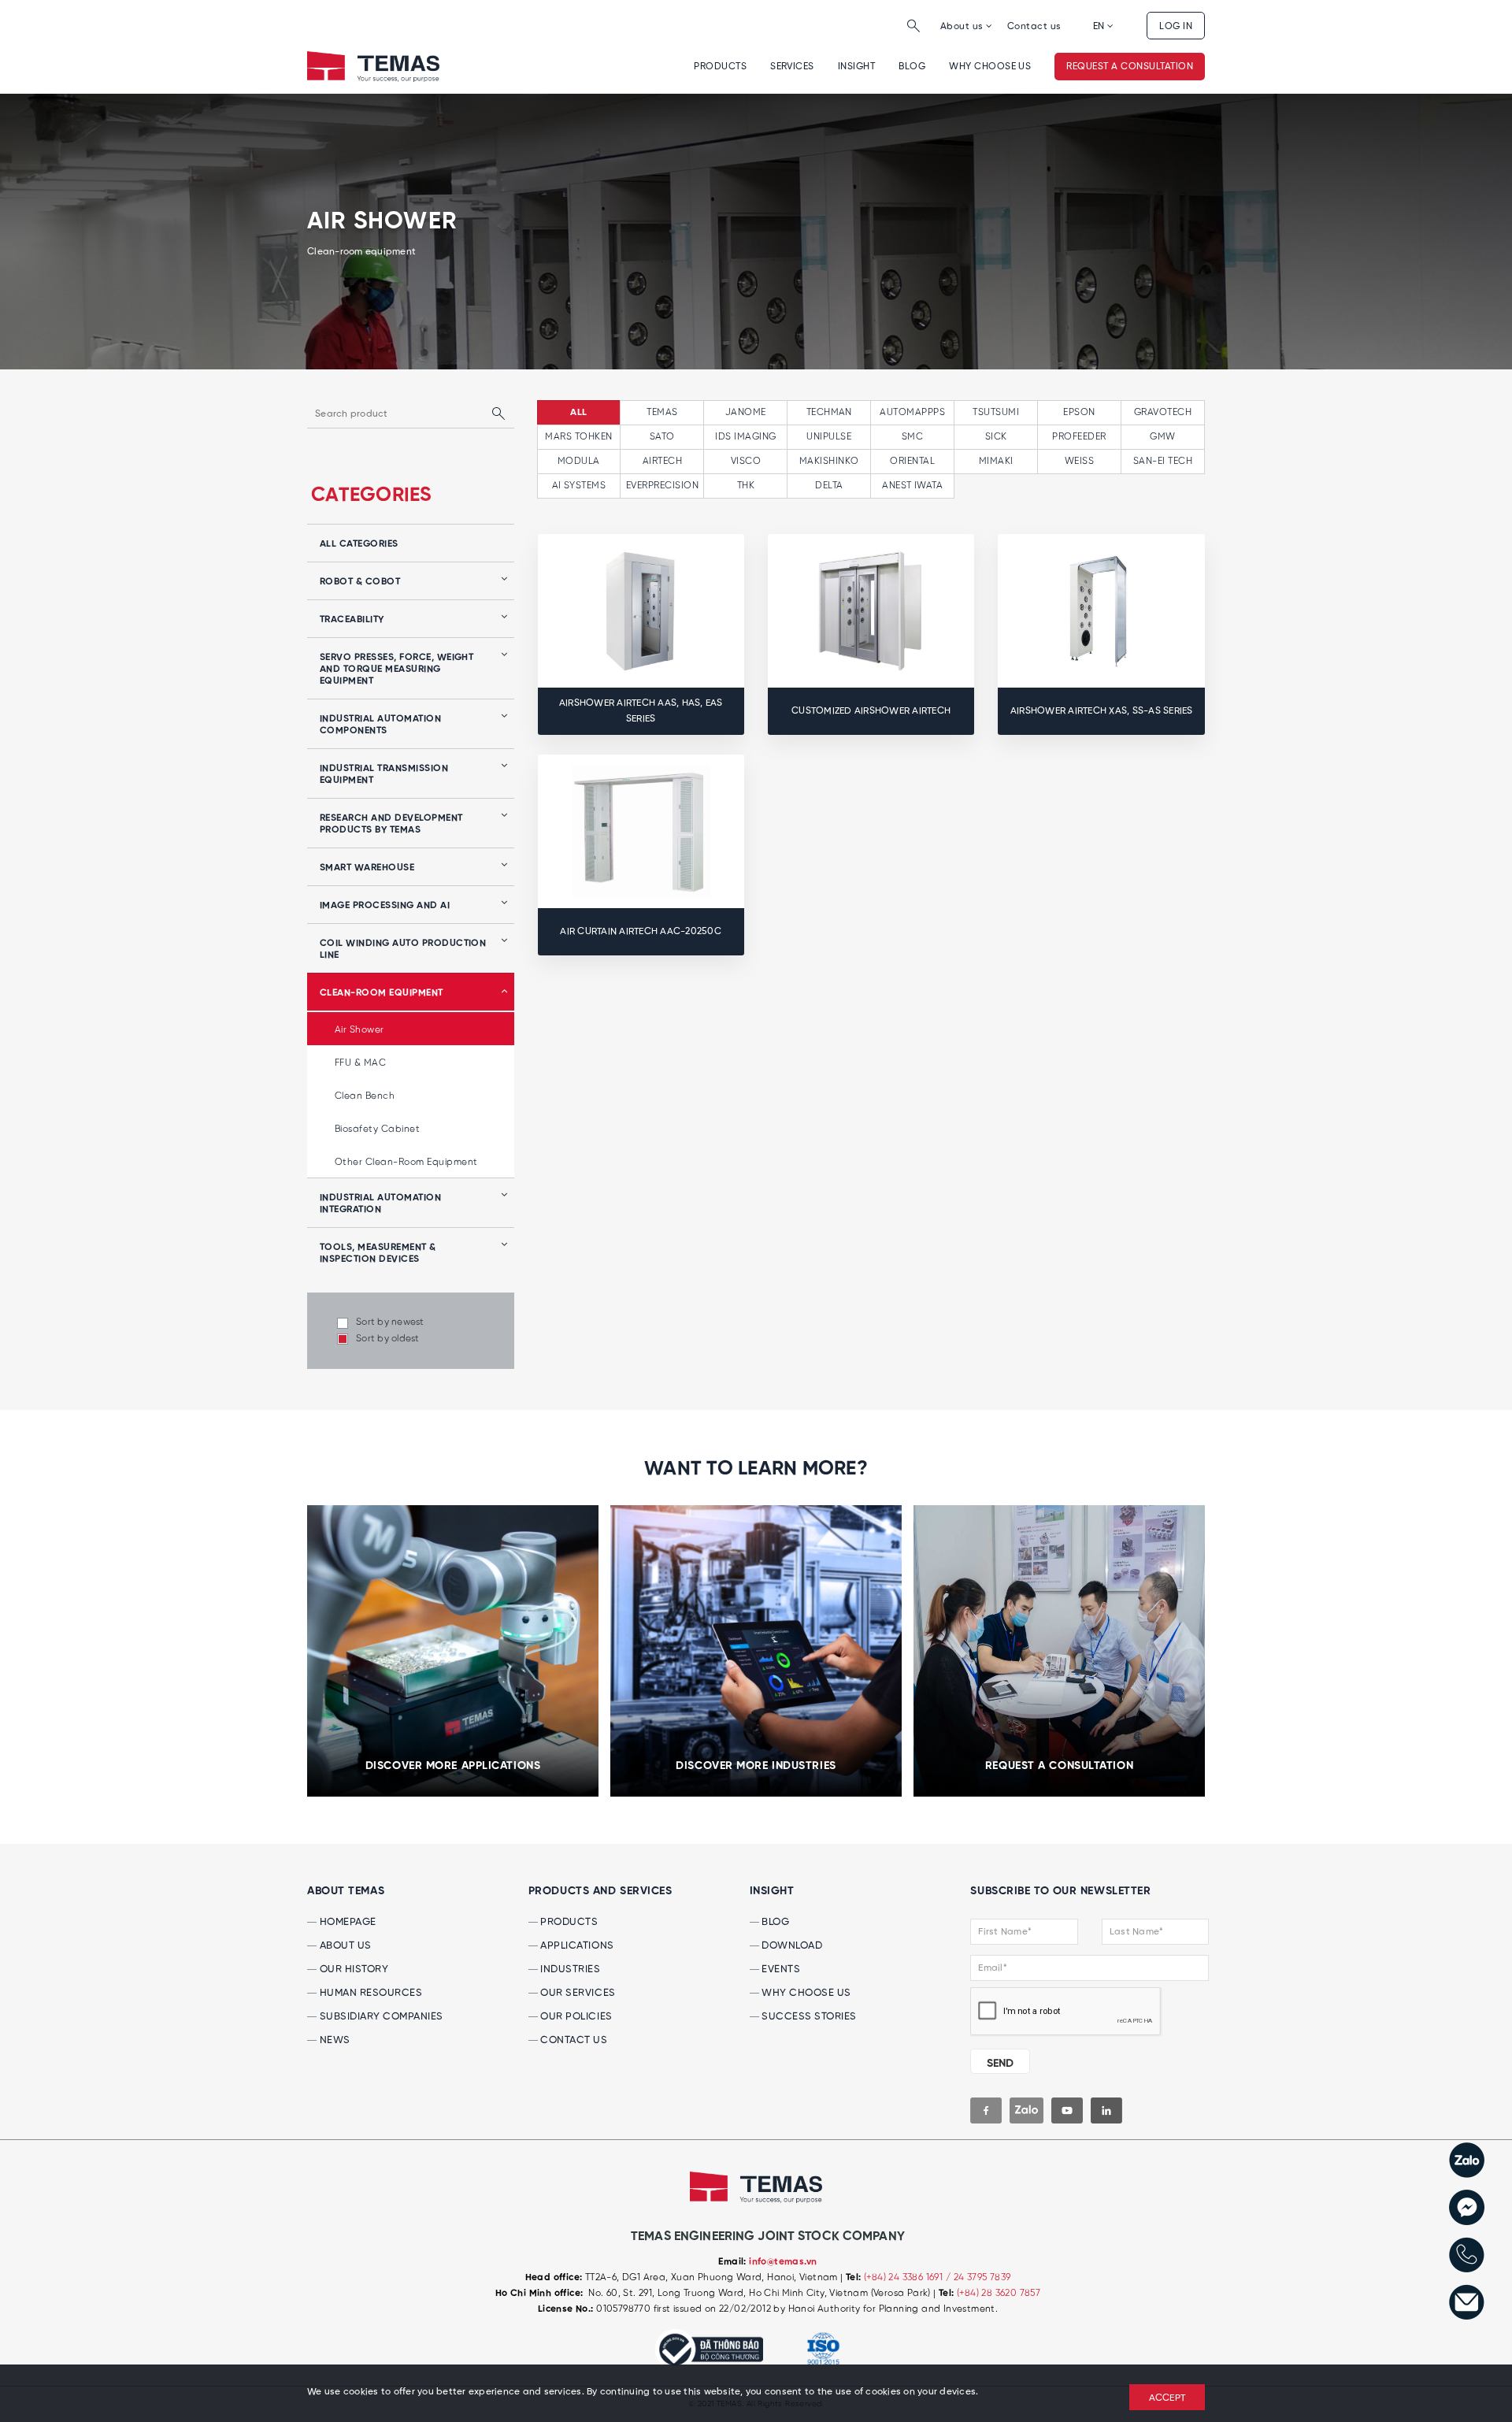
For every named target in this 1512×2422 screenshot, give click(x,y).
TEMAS (662, 412)
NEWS (334, 2040)
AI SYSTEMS (579, 486)
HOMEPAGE (346, 1922)
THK (746, 486)
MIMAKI (996, 461)
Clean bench (365, 1096)
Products (720, 67)
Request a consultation (1130, 67)
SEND (1000, 2064)
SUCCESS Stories (808, 2017)
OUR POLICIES (575, 2017)
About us (963, 26)
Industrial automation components (380, 725)
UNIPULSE (829, 437)
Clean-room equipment (382, 993)
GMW (1162, 437)
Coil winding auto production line (403, 950)
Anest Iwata (912, 486)
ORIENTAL (912, 461)
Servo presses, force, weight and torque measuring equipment (397, 669)
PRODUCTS (568, 1922)
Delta (829, 486)
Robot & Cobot (360, 582)
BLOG (775, 1922)
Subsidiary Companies (380, 2017)
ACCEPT (1167, 2398)
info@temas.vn (783, 2262)
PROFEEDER (1079, 437)
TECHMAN (829, 412)
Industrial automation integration (380, 1204)
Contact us (1034, 26)
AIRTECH (662, 461)
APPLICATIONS (576, 1946)
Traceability (352, 620)
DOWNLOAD (791, 1946)
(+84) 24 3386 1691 (905, 2277)
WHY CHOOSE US (990, 67)
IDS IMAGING (745, 437)
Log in (1176, 26)
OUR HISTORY (352, 1969)
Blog (912, 67)
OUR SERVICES (577, 1993)
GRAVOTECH (1163, 412)
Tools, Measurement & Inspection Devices (378, 1254)
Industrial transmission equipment (384, 775)
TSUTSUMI (996, 412)
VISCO (746, 461)
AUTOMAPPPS (912, 412)
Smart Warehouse (367, 868)
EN (1100, 26)
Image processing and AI (385, 906)
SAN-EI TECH (1163, 461)
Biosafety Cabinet (377, 1129)
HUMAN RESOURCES (369, 1993)
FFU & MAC (360, 1063)
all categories (359, 544)
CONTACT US (573, 2040)
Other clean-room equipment (406, 1162)
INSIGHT (856, 67)
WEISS (1079, 461)
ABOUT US (344, 1946)
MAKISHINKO (829, 461)
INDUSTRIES (569, 1969)
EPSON (1079, 412)
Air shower (359, 1030)
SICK (996, 437)
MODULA (579, 461)
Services (792, 67)
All (578, 413)
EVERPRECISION (662, 486)
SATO (662, 437)
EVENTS (780, 1969)
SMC (912, 437)
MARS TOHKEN (578, 437)
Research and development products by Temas (391, 824)
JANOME (746, 412)
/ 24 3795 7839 (978, 2277)
